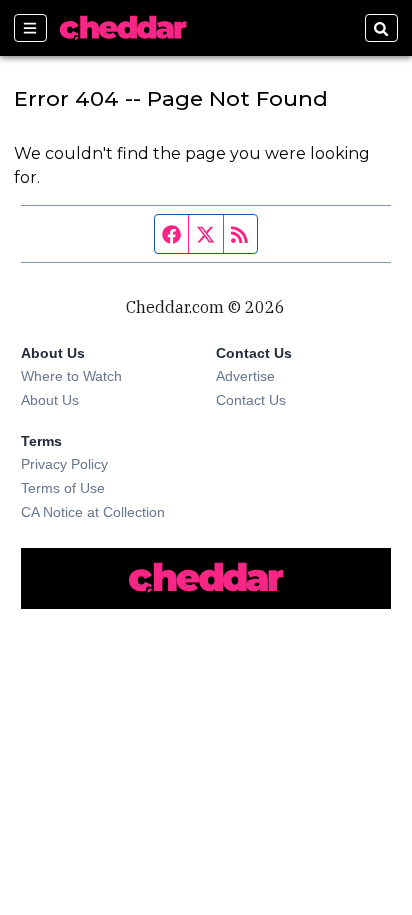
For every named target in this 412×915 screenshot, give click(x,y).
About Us (50, 400)
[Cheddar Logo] (123, 28)
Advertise (245, 376)
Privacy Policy (64, 464)
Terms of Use (63, 488)
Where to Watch (71, 376)
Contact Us (251, 400)
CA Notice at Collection (93, 512)
